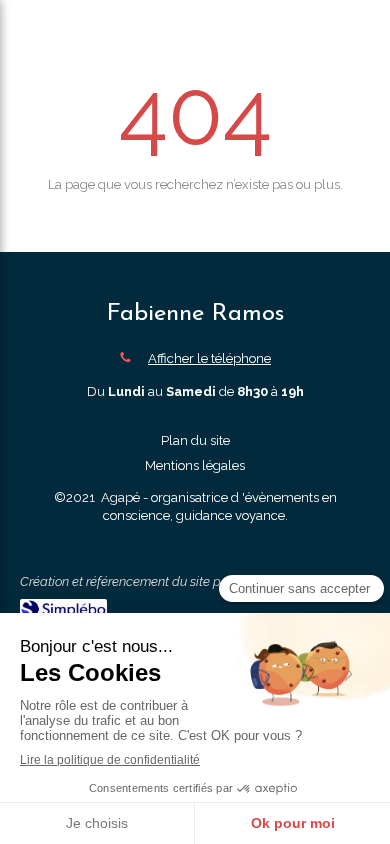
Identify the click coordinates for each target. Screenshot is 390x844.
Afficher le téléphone (209, 358)
